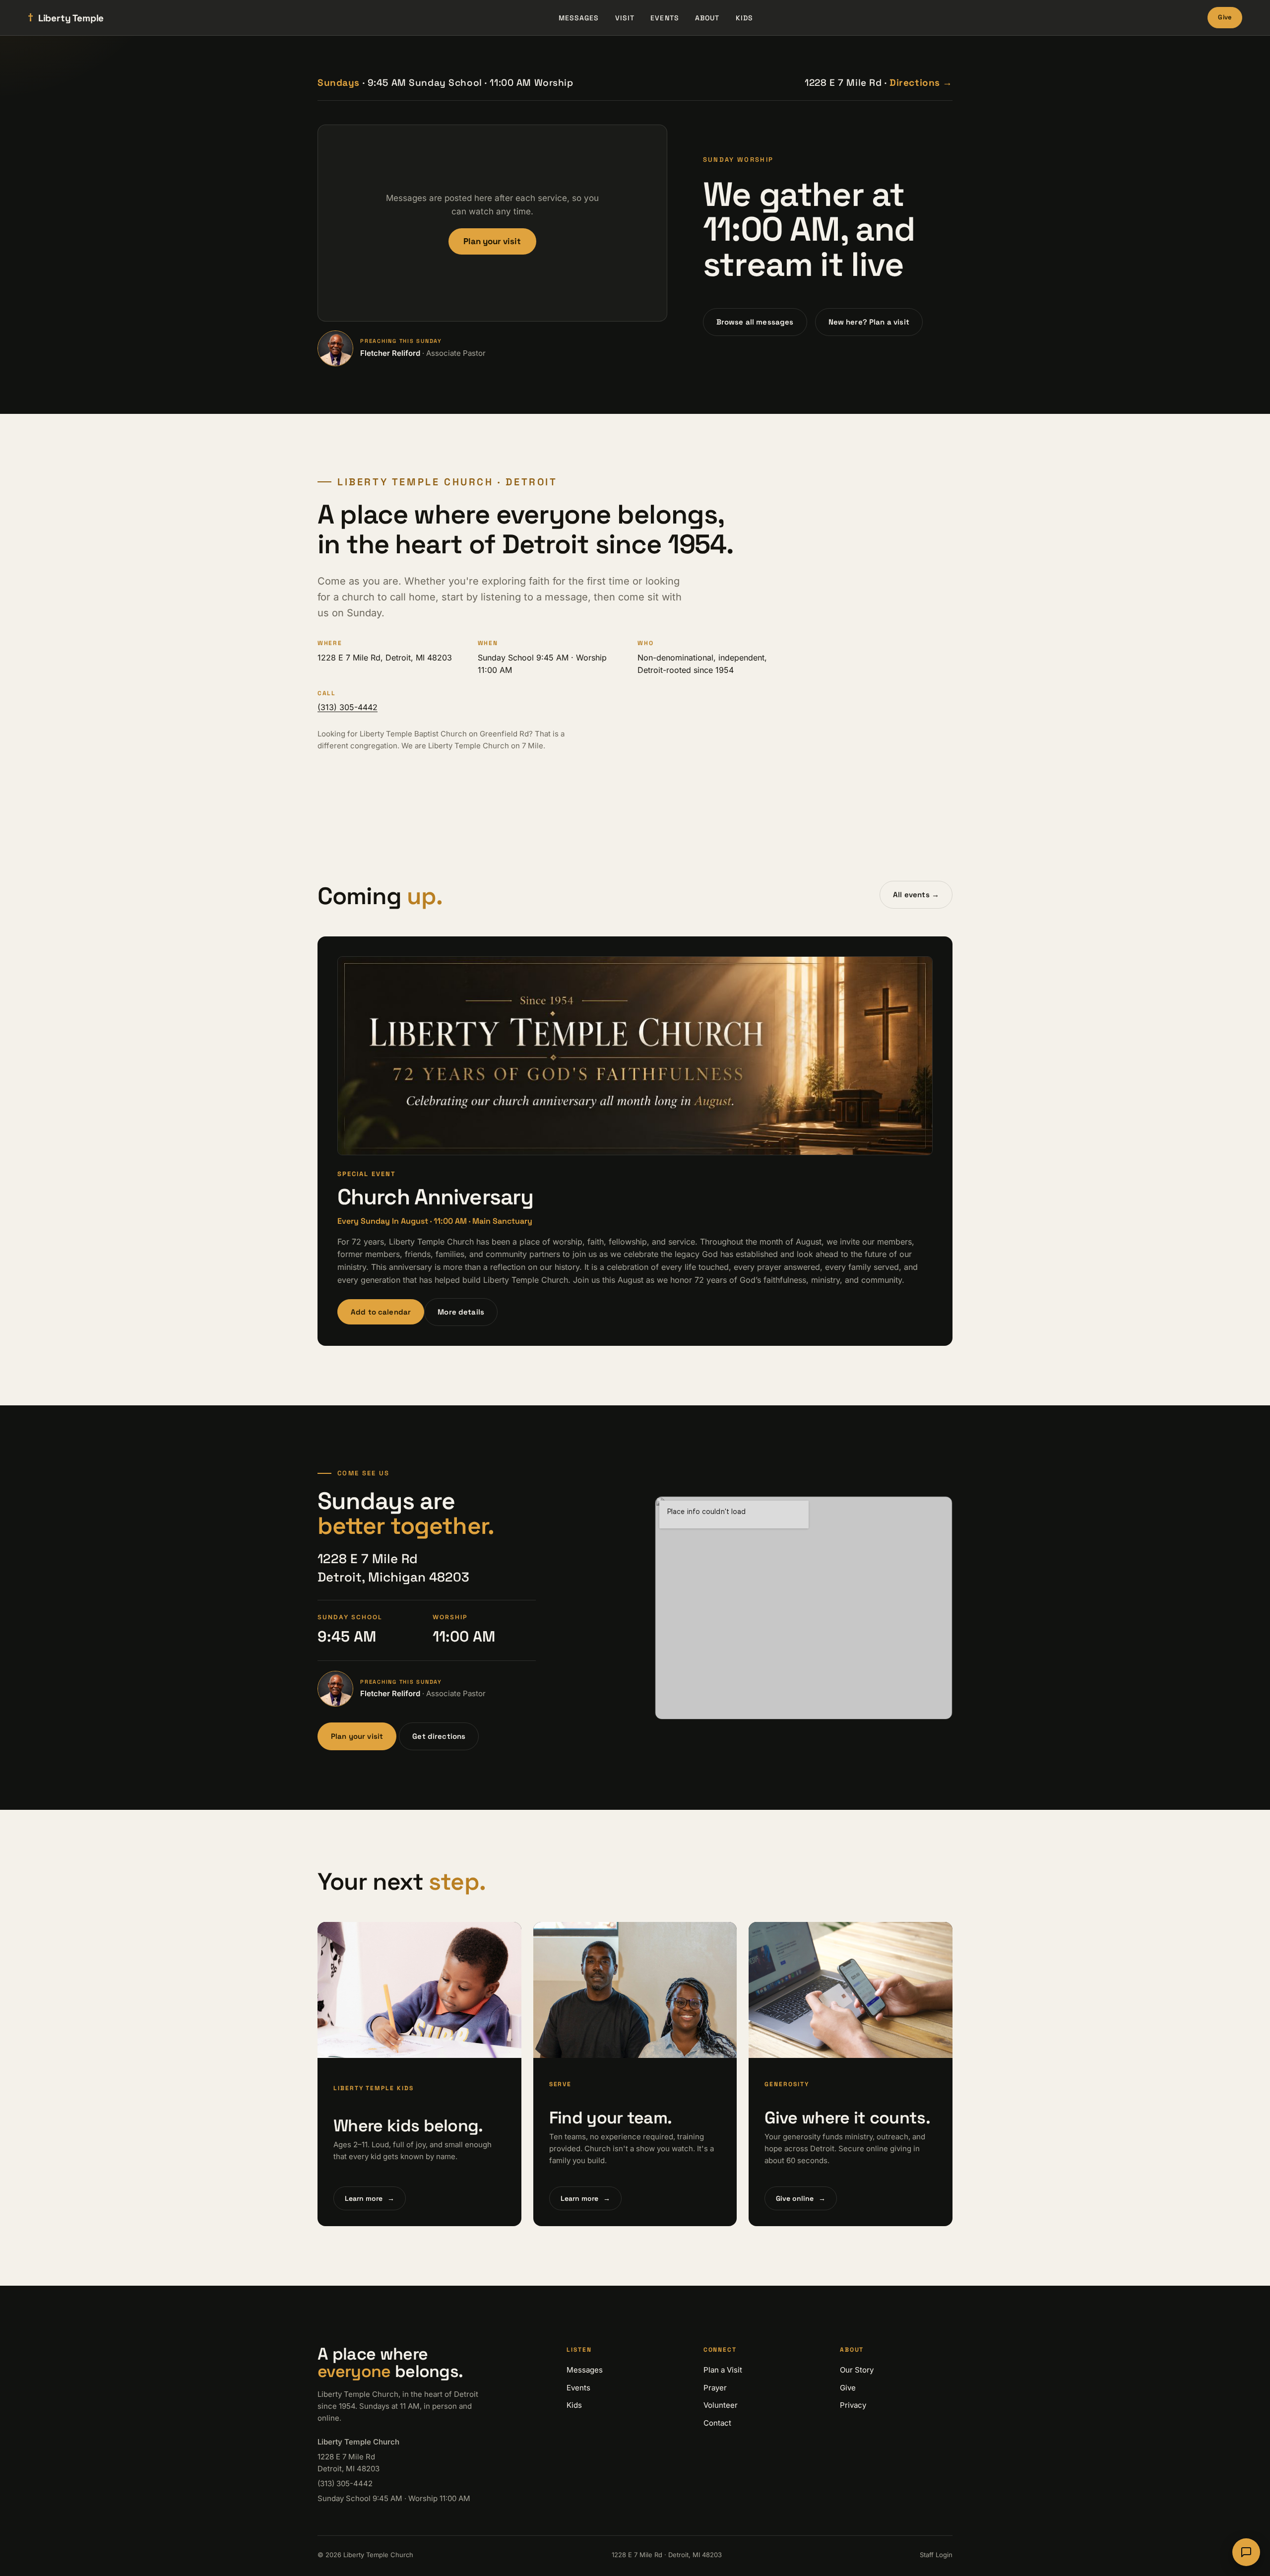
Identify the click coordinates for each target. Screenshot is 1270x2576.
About (707, 18)
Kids (744, 18)
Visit (625, 18)
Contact (717, 2423)
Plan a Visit (723, 2370)
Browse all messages (755, 322)
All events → (916, 894)
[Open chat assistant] (1246, 2552)
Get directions (439, 1736)
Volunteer (721, 2405)
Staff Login (936, 2555)
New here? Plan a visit (869, 322)
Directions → (921, 83)
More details (461, 1312)
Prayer (715, 2388)
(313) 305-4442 (348, 707)
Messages (579, 18)
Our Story (857, 2370)
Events (665, 18)
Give (1225, 17)
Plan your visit (492, 241)
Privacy (853, 2405)
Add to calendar (381, 1312)
